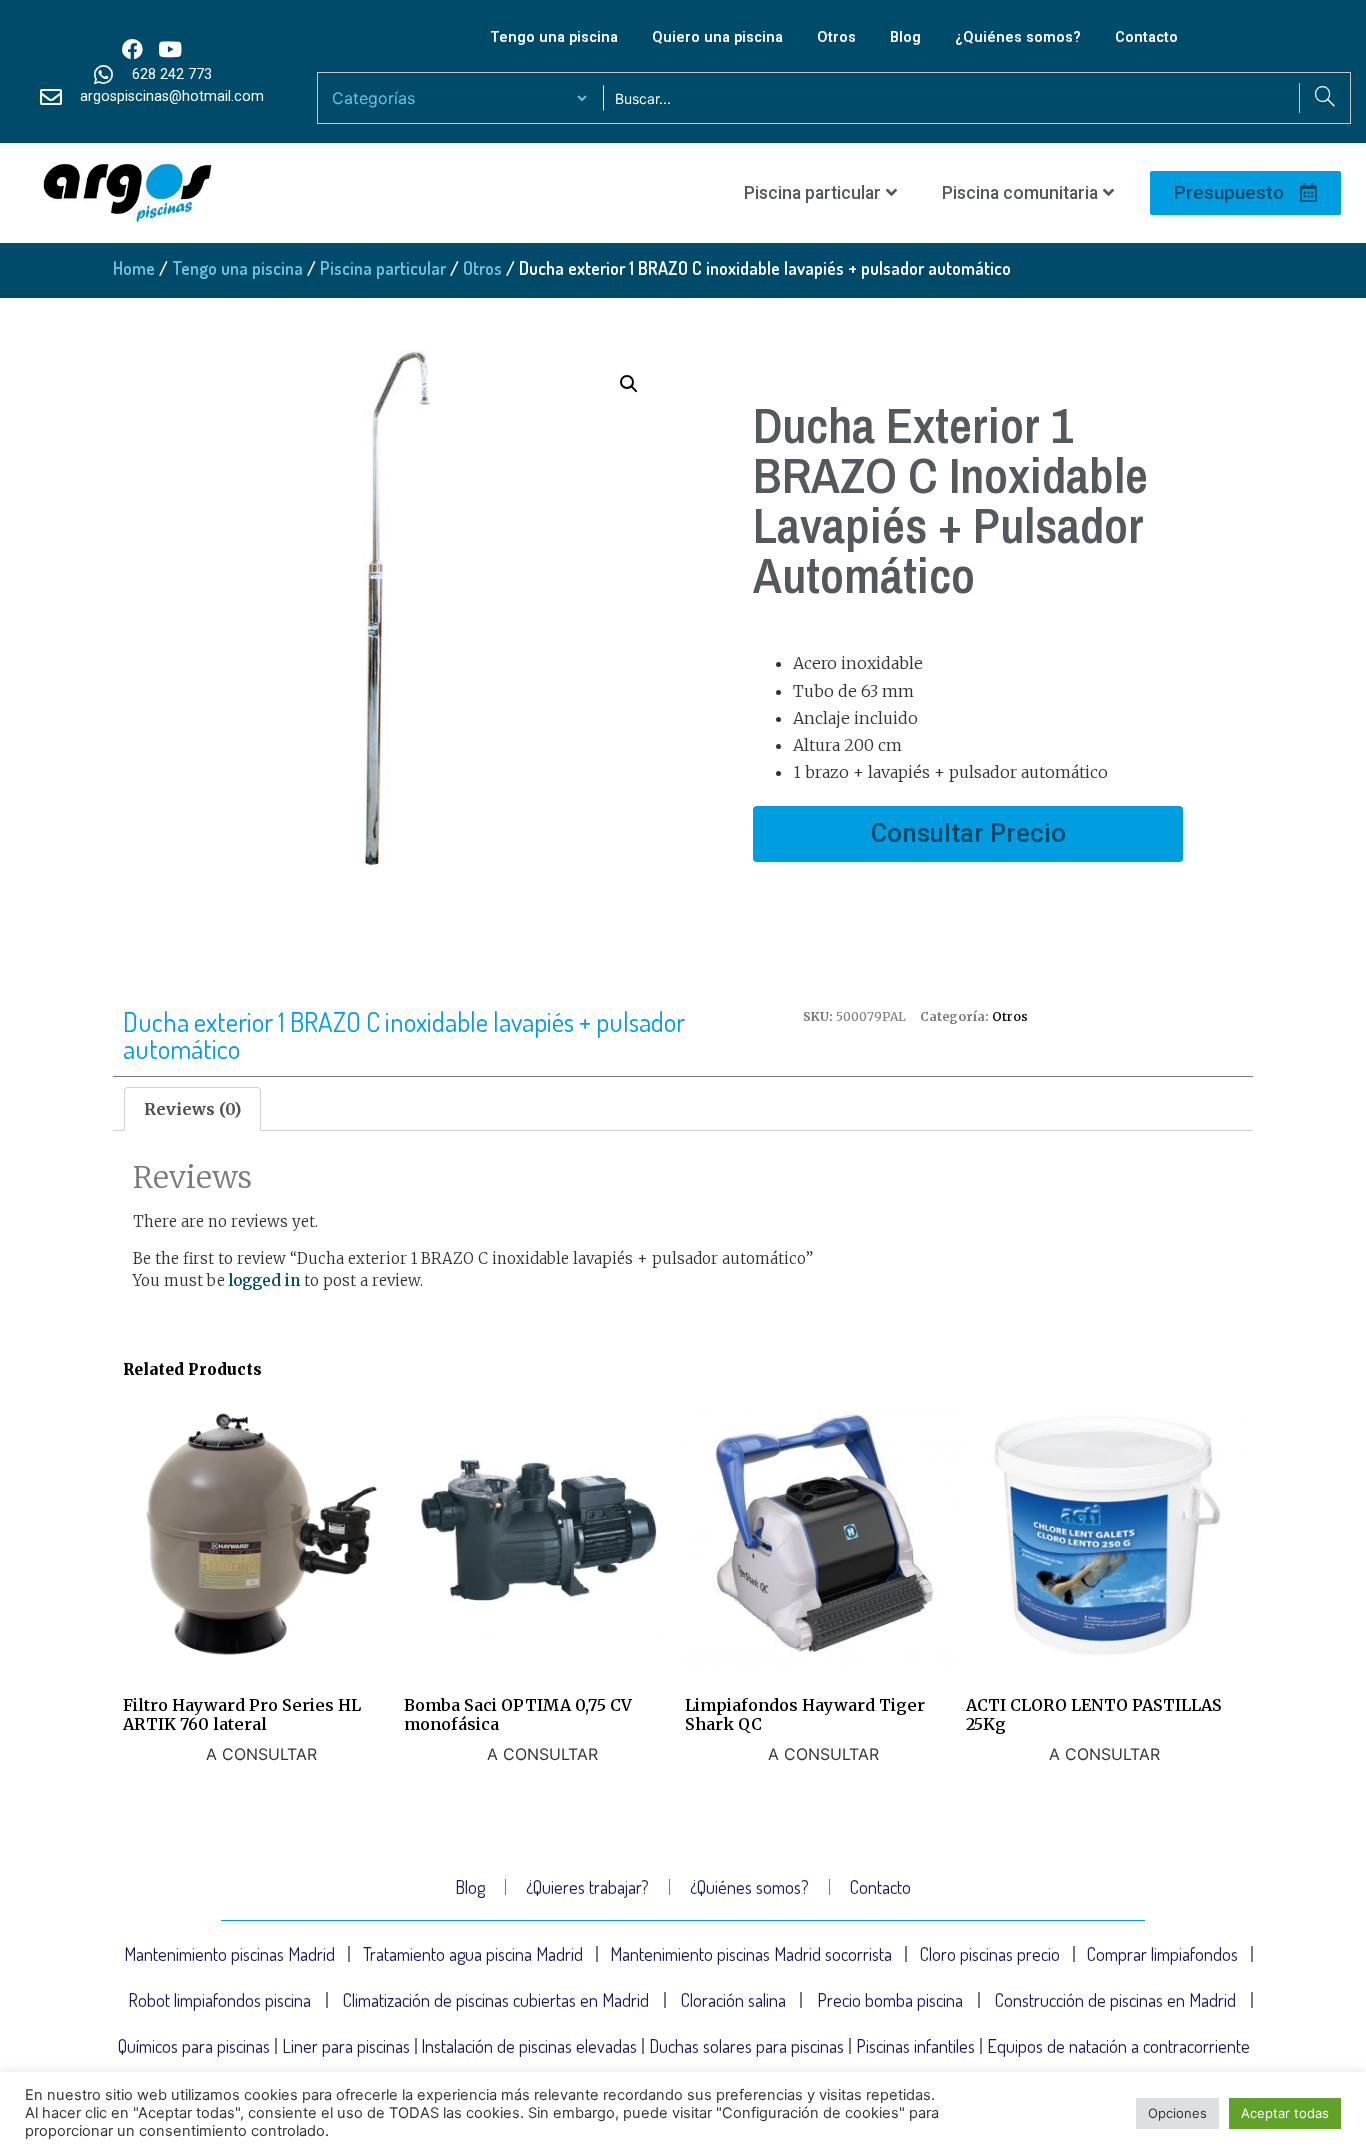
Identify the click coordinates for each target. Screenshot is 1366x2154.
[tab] (192, 1109)
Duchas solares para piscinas (746, 2046)
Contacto (1146, 37)
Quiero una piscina (717, 37)
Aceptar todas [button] (1285, 2113)
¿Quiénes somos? (1018, 37)
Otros (836, 37)
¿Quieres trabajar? (587, 1887)
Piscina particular (812, 193)
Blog (905, 37)
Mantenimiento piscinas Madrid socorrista (751, 1954)
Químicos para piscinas (194, 2046)
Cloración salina (733, 2000)
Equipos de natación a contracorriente (1118, 2046)
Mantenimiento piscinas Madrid (229, 1954)
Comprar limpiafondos (1162, 1954)
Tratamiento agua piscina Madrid (473, 1954)
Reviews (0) (192, 1109)
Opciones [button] (1177, 2113)
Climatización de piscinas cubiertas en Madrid (496, 2000)
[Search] (1324, 98)
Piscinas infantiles (915, 2046)
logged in (264, 1280)
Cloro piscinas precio (990, 1954)
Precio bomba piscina (890, 2000)
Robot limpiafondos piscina (219, 2000)
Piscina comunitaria (1020, 193)
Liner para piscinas (346, 2046)
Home (134, 268)
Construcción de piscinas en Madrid (1115, 2000)
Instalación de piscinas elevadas (529, 2046)
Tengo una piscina (554, 37)
